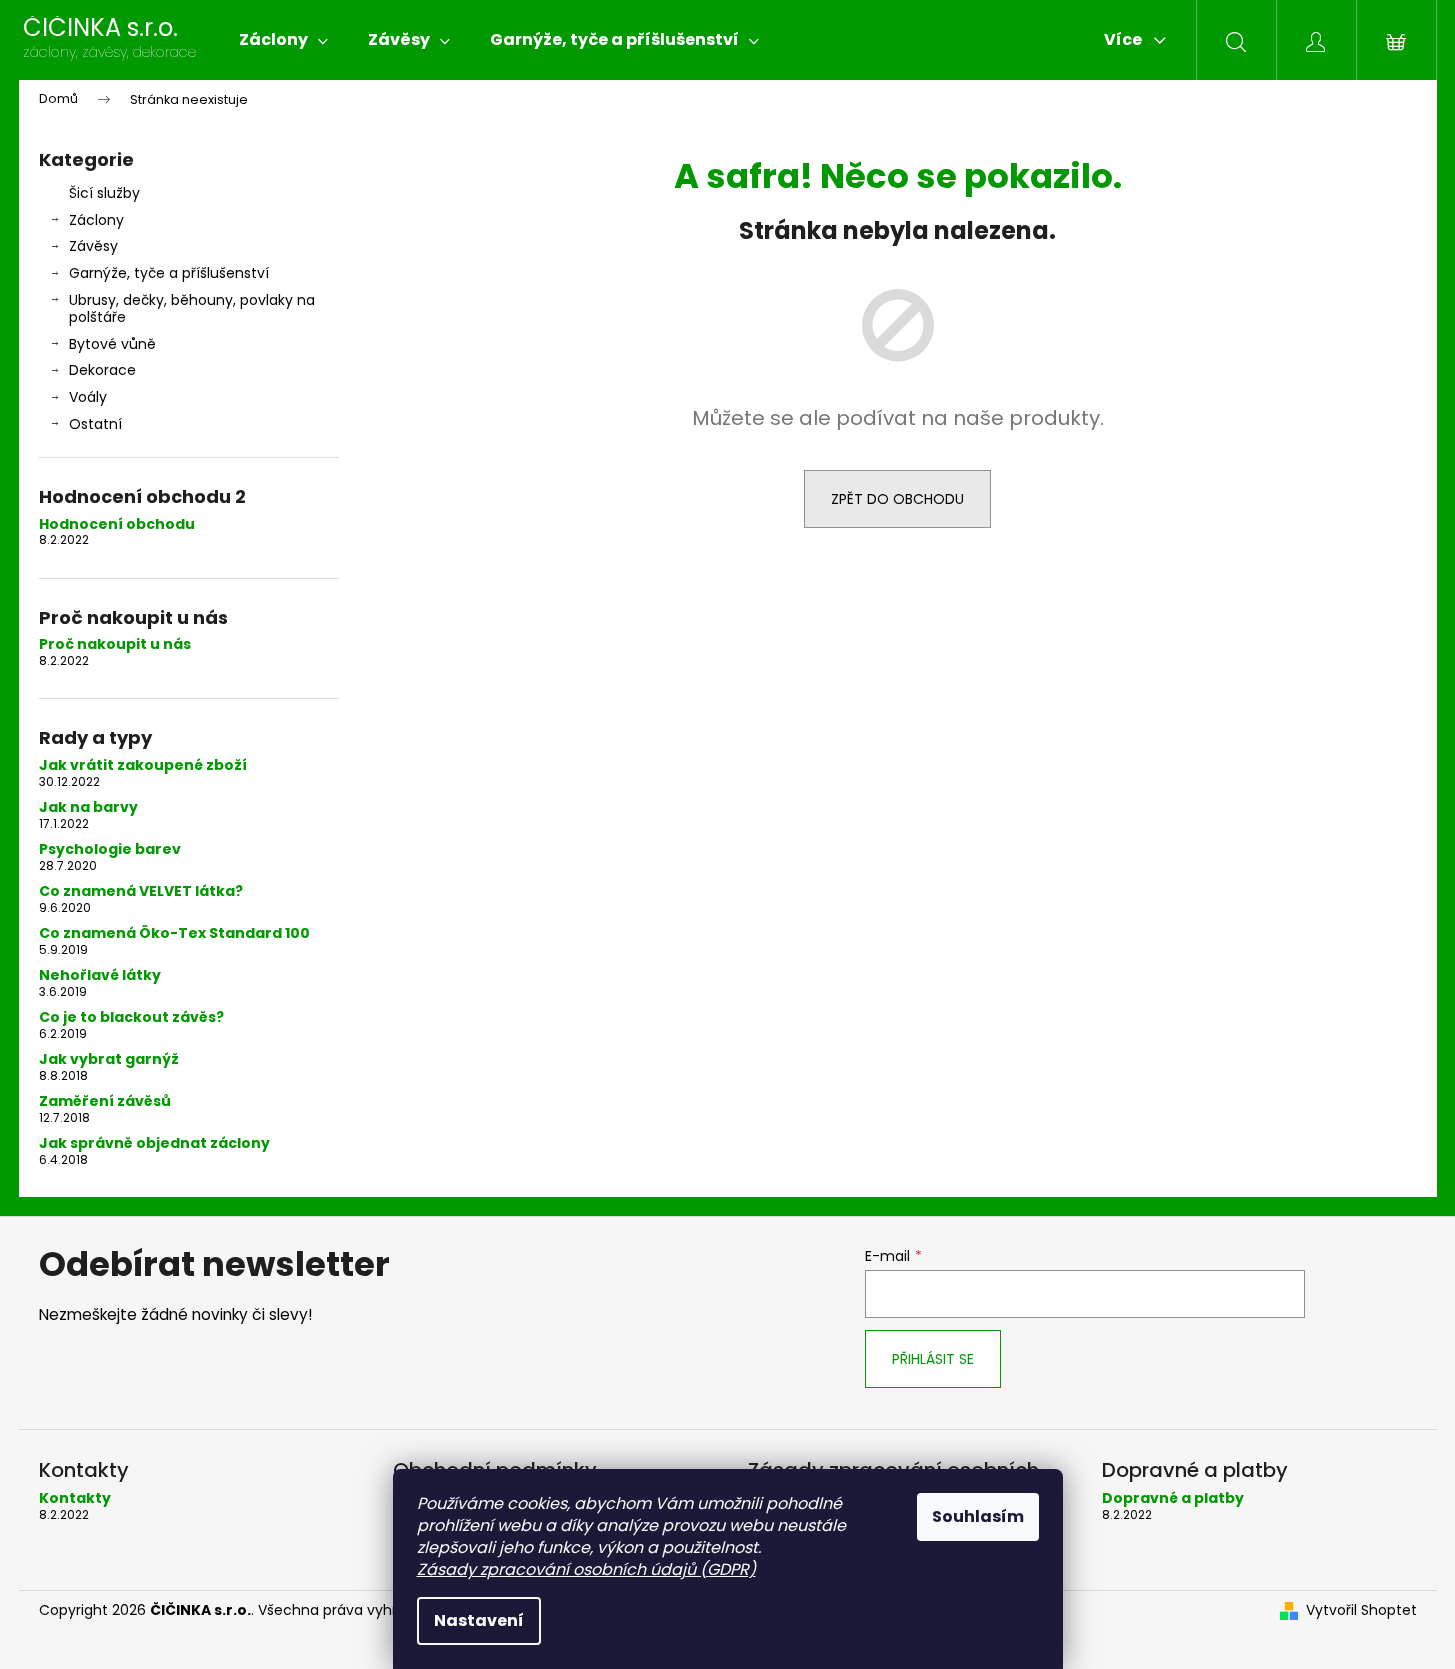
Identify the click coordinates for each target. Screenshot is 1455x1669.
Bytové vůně (112, 344)
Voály (88, 397)
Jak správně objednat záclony (154, 1143)
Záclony (96, 220)
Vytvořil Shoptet (1361, 1610)
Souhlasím (978, 1516)
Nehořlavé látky (100, 975)
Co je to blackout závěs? (131, 1017)
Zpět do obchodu (897, 499)
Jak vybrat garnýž (109, 1059)
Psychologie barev (110, 849)
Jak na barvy (88, 807)
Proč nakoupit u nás (115, 644)
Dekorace (102, 370)
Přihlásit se (933, 1359)
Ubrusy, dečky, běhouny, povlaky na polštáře (192, 308)
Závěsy (93, 246)
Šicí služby (104, 193)
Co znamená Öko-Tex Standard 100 (174, 933)
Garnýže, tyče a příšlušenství (169, 273)
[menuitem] (283, 40)
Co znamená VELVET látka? (141, 891)
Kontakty (75, 1498)
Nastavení (479, 1620)
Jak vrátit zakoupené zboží (143, 765)
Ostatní (95, 424)
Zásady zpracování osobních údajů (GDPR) (586, 1569)
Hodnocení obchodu (117, 524)
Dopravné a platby (1173, 1498)
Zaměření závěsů (105, 1101)
